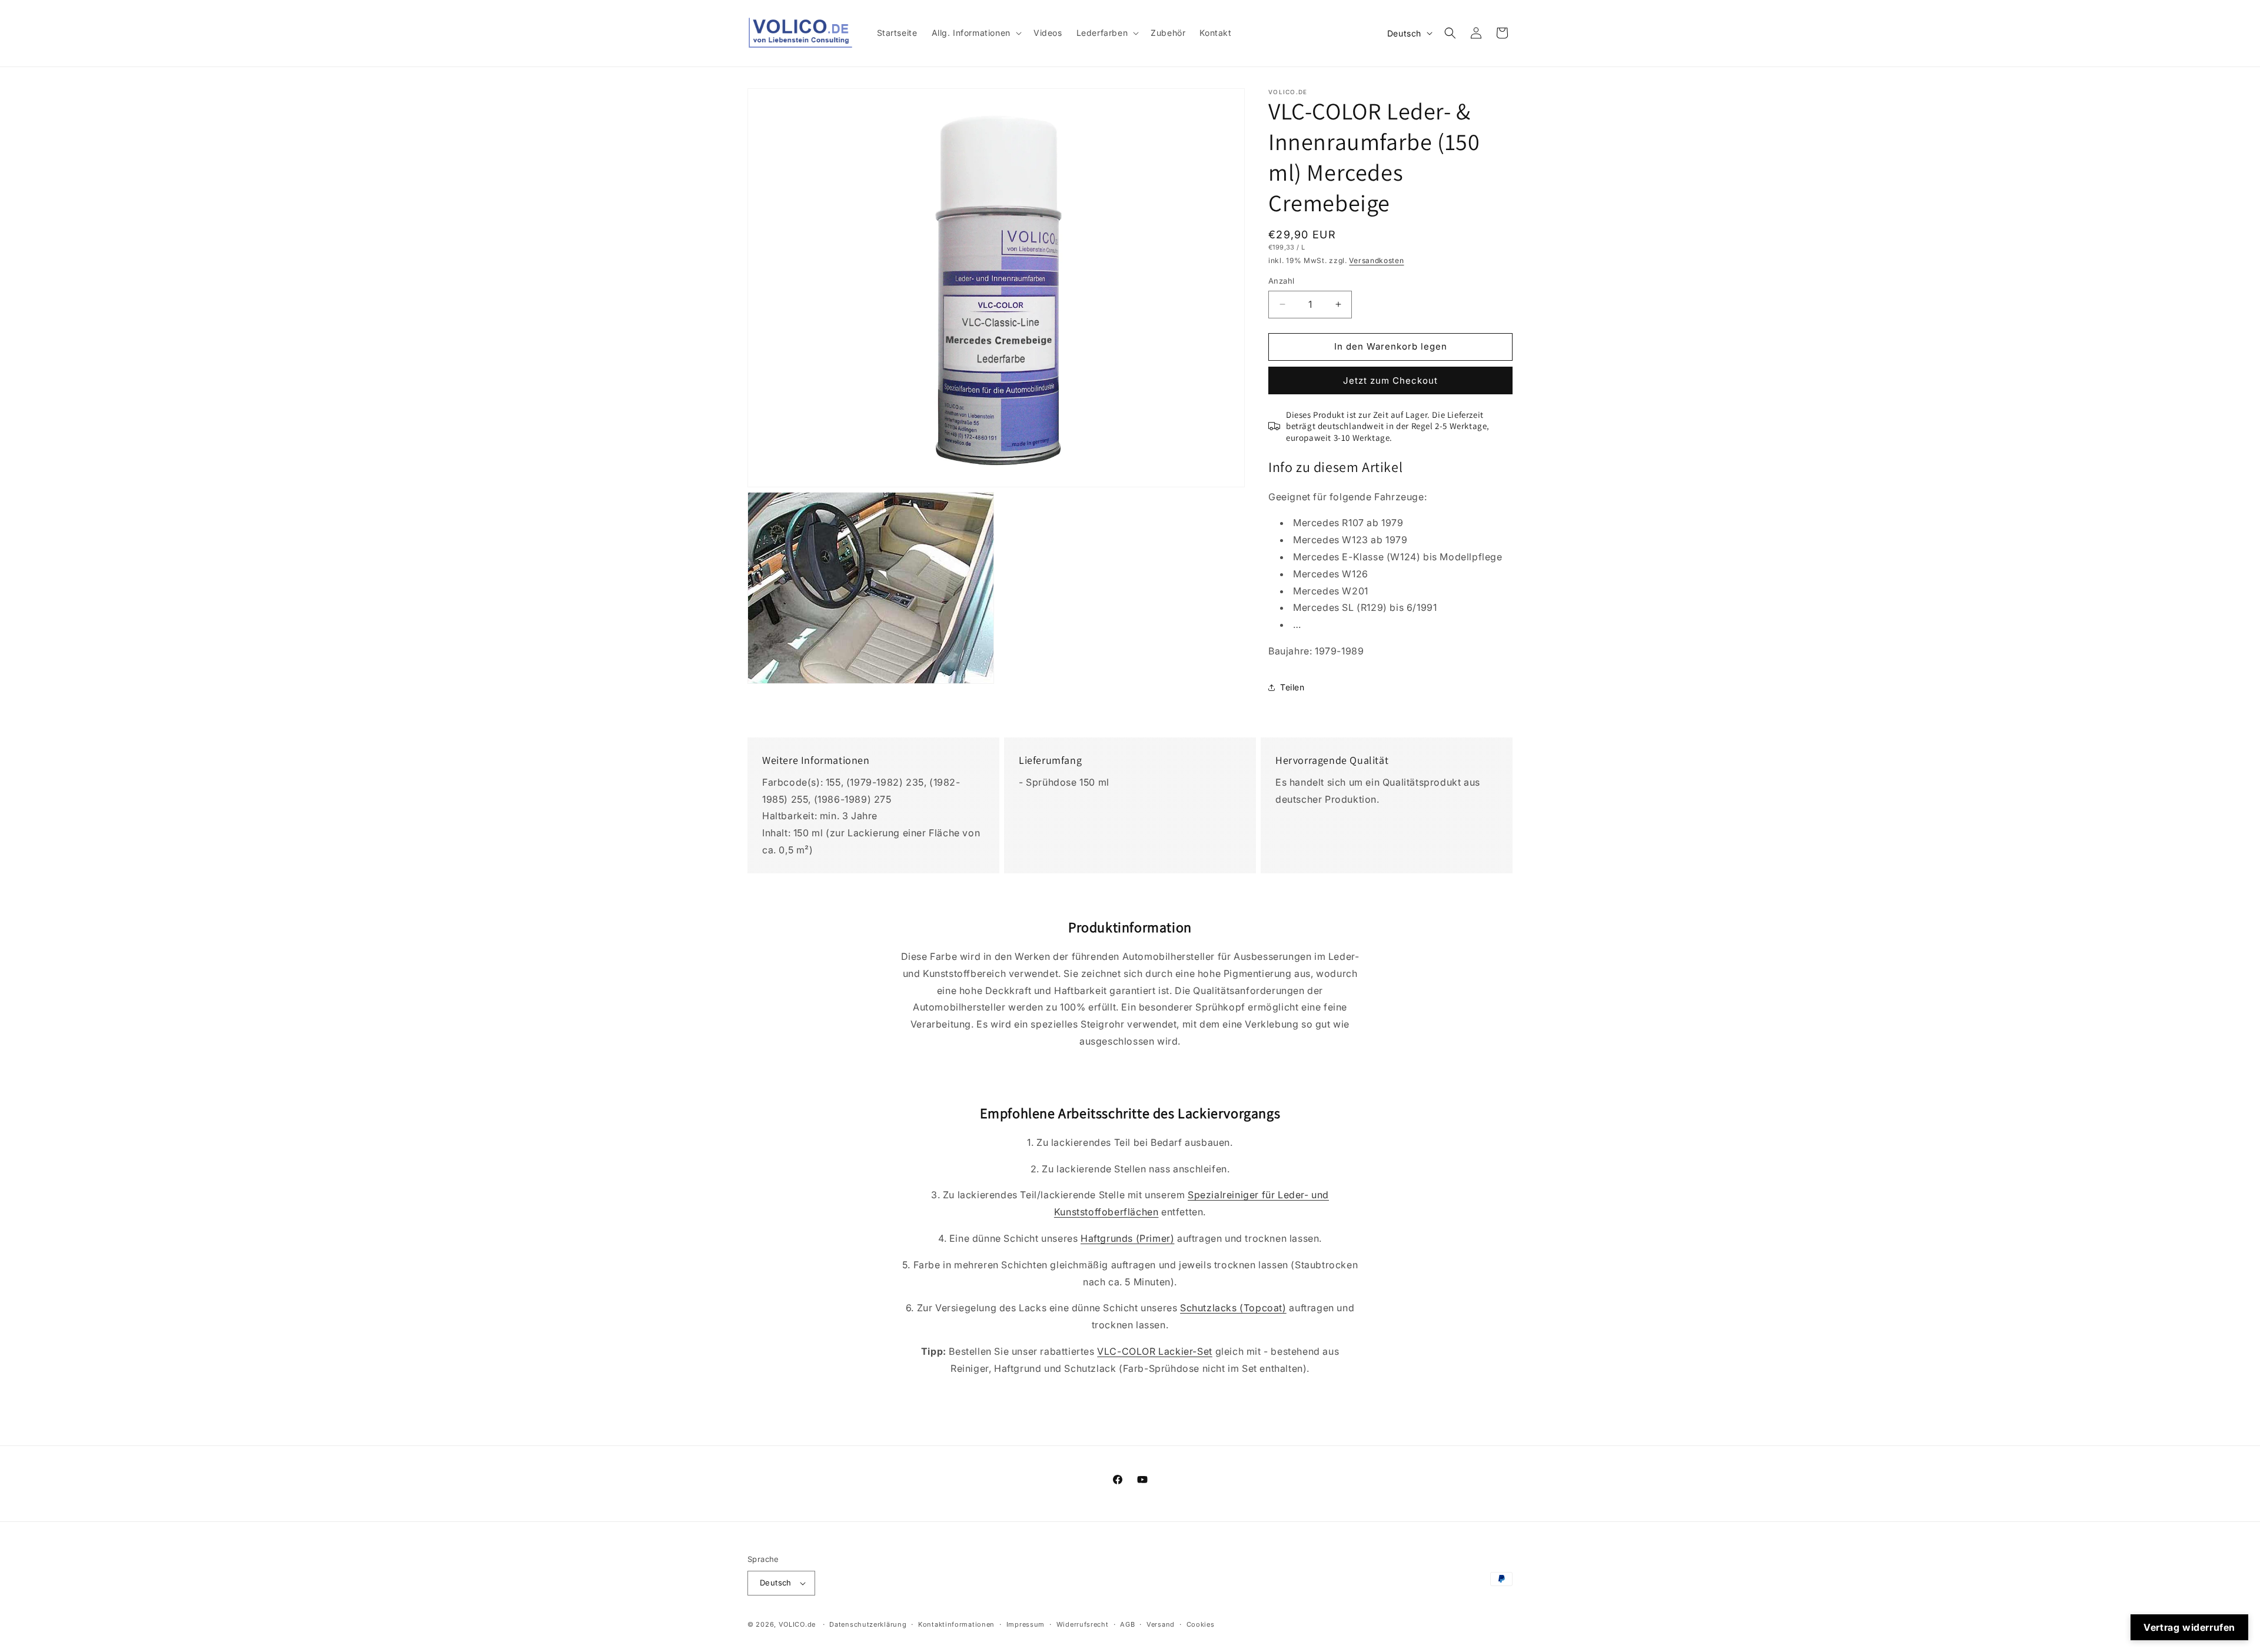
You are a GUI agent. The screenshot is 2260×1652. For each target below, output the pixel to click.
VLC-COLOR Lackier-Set (1155, 1351)
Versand (1161, 1624)
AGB (1127, 1624)
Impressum (1026, 1624)
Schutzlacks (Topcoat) (1233, 1308)
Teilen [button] (1292, 687)
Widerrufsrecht (1083, 1624)
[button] (976, 33)
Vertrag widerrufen (2189, 1627)
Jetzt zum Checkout (1390, 380)
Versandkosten (1376, 260)
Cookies (1201, 1624)
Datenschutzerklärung (868, 1624)
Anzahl (1281, 281)
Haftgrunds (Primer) (1127, 1238)
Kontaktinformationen (956, 1624)
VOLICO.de (797, 1624)
